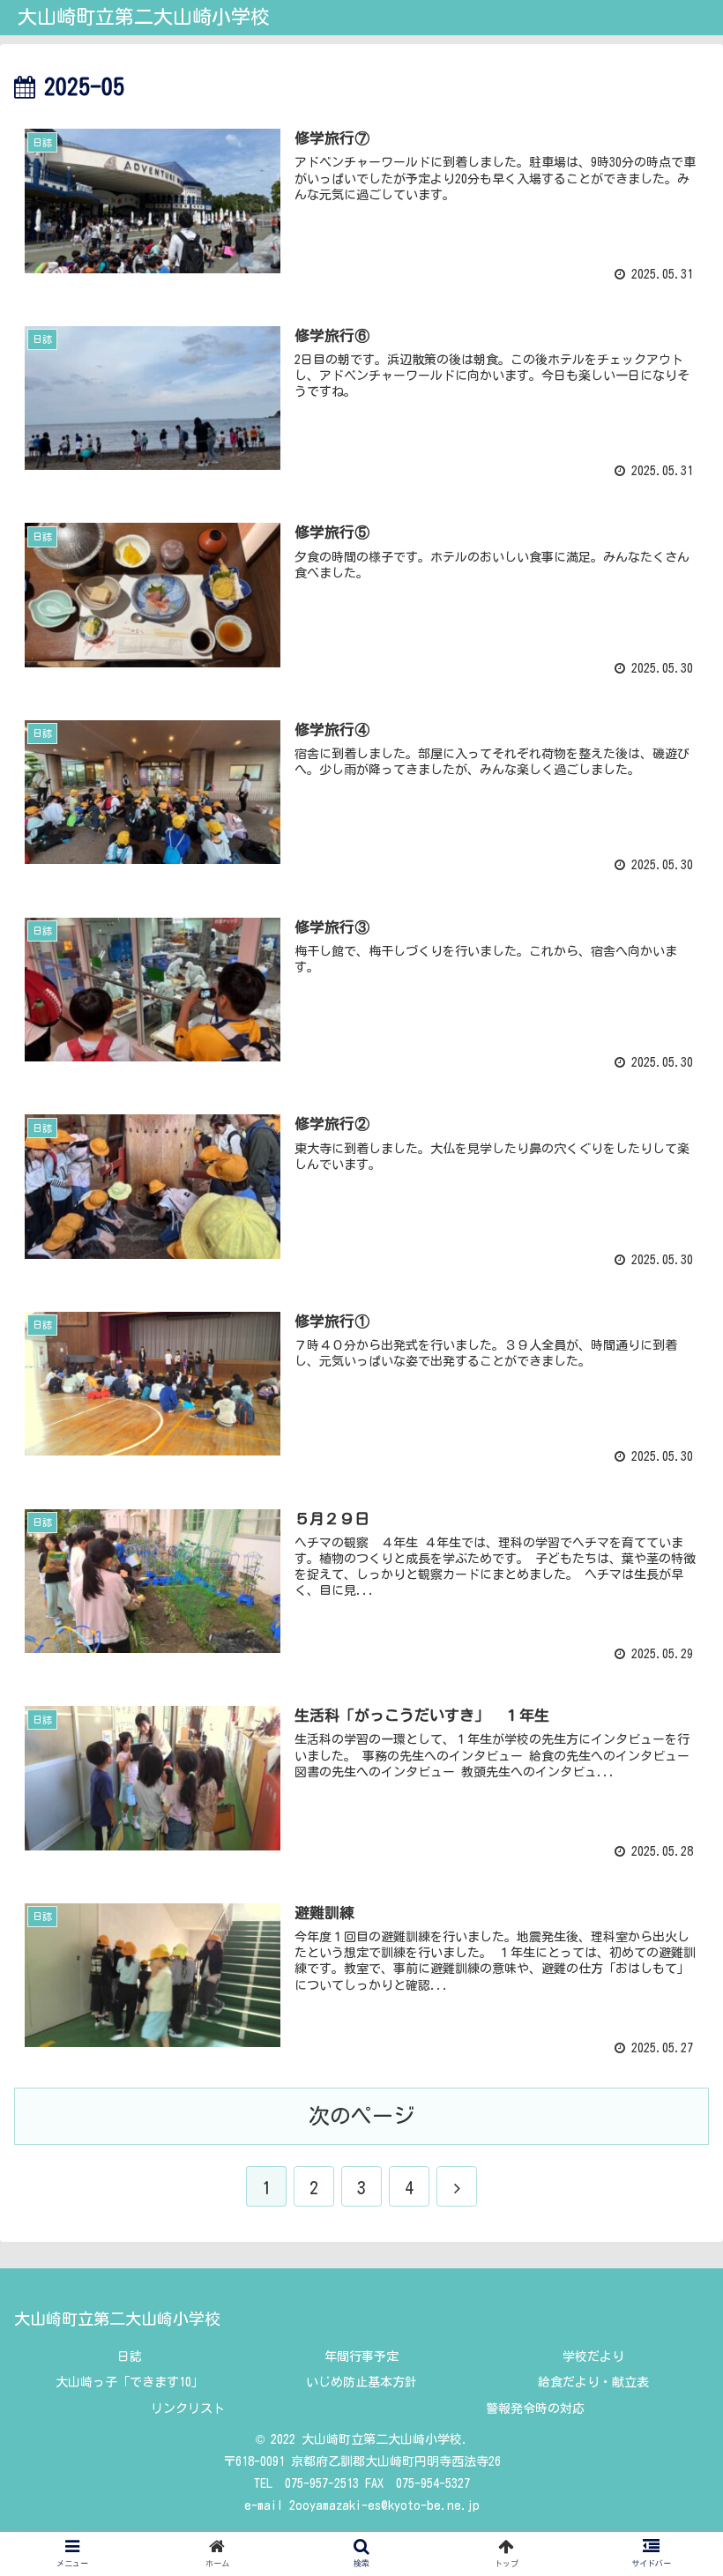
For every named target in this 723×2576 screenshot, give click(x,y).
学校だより (593, 2356)
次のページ (361, 2116)
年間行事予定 (361, 2356)
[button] (669, 1834)
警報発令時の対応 (535, 2408)
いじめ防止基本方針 (361, 2382)
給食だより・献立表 (593, 2382)
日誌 (130, 2356)
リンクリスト (188, 2408)
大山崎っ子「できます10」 (130, 2382)
